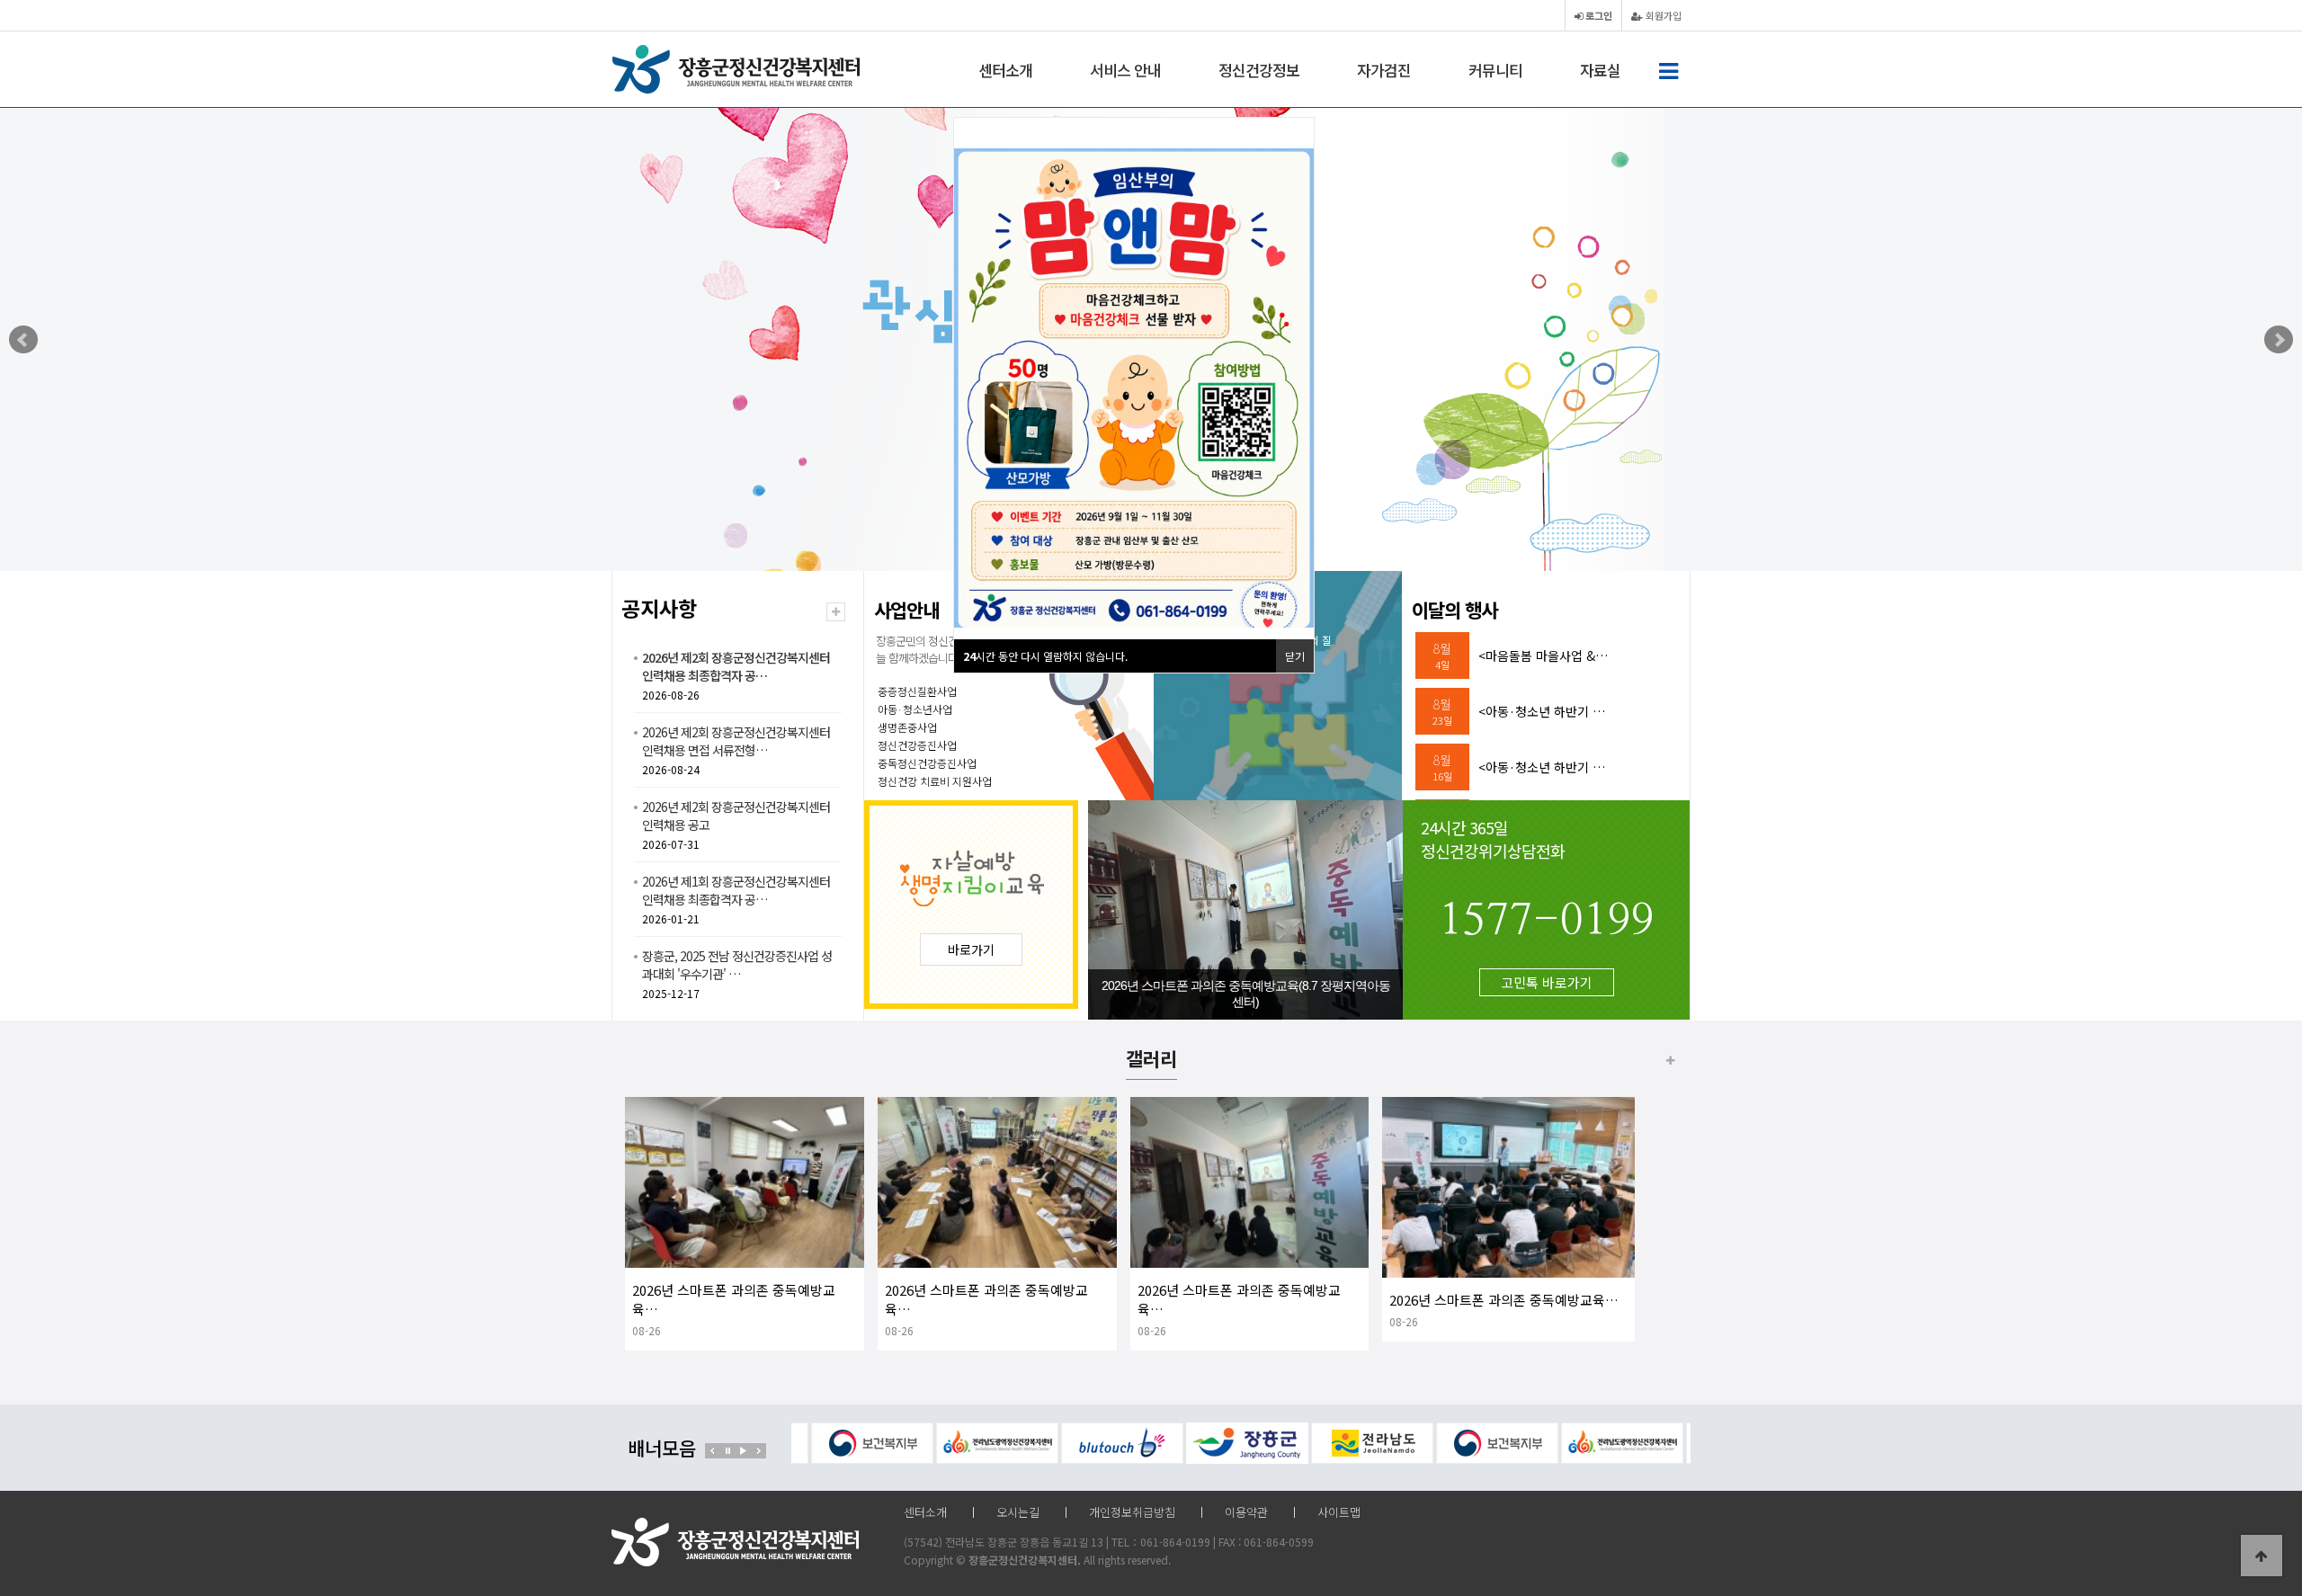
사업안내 (906, 610)
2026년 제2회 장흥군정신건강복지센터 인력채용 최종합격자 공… (736, 666)
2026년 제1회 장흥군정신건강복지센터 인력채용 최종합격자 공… (736, 890)
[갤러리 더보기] (1670, 1060)
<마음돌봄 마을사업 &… (1543, 655)
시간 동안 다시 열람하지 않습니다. (1045, 656)
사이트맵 (1339, 1512)
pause (728, 1451)
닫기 (1295, 656)
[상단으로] (2262, 1556)
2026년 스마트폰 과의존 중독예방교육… (1504, 1300)
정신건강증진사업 (917, 745)
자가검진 (1384, 70)
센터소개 (1005, 70)
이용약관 (1246, 1512)
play (743, 1451)
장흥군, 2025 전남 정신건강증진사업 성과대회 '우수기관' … (737, 965)
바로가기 (971, 950)
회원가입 (1662, 15)
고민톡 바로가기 (1547, 982)
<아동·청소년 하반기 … (1542, 711)
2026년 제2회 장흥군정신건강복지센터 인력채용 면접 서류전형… (736, 741)
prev (713, 1451)
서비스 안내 (1125, 70)
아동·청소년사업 (915, 709)
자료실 (1600, 70)
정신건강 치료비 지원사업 (935, 781)
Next (2279, 340)
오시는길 (1018, 1512)
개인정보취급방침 (1132, 1512)
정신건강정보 (1259, 70)
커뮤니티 (1495, 70)
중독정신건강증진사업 (927, 763)
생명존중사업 (907, 727)
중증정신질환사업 (917, 691)
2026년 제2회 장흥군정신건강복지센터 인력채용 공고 (736, 816)
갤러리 (1151, 1058)
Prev (23, 340)
